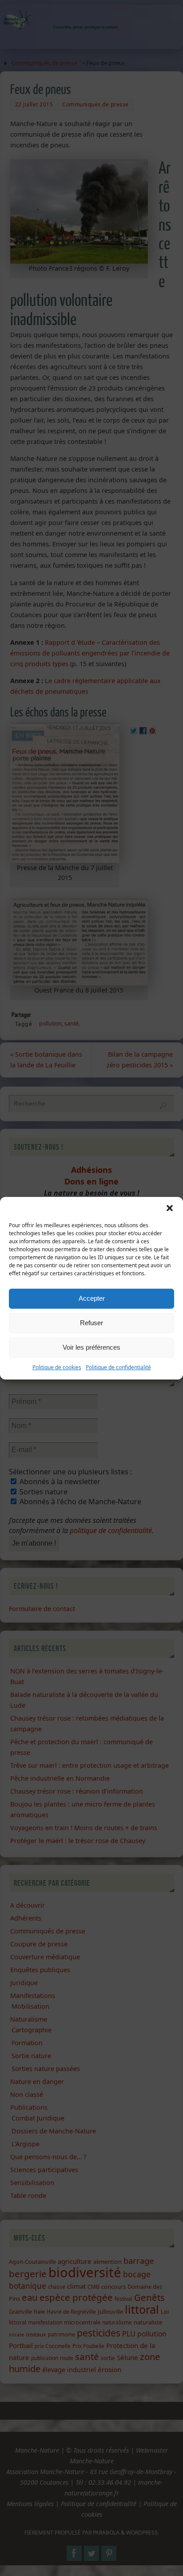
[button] (170, 1208)
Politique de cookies (57, 1367)
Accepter (92, 1298)
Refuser (91, 1323)
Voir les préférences (91, 1347)
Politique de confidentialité (118, 1367)
